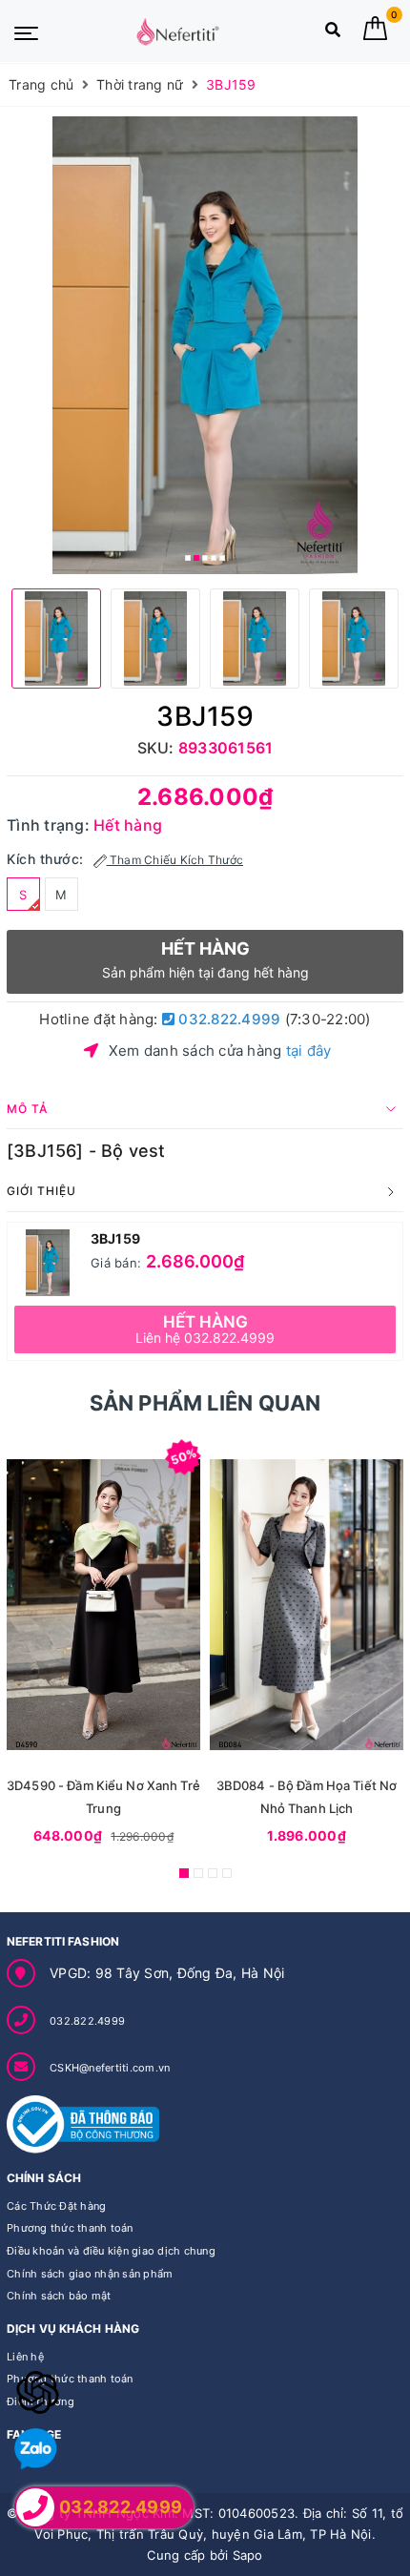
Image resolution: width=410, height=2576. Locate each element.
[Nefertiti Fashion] (177, 31)
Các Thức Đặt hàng (56, 2206)
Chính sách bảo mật (59, 2296)
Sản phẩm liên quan (205, 1403)
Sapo (248, 2555)
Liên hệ (25, 2357)
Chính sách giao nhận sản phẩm (90, 2274)
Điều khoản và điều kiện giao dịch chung (111, 2251)
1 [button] (188, 558)
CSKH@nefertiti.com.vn (110, 2068)
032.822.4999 (227, 1019)
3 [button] (205, 558)
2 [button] (196, 558)
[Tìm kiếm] (333, 34)
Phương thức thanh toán (70, 2228)
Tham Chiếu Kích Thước (175, 860)
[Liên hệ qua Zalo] (36, 2450)
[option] (205, 345)
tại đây (309, 1051)
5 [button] (222, 558)
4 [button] (214, 558)
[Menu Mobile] (26, 31)
